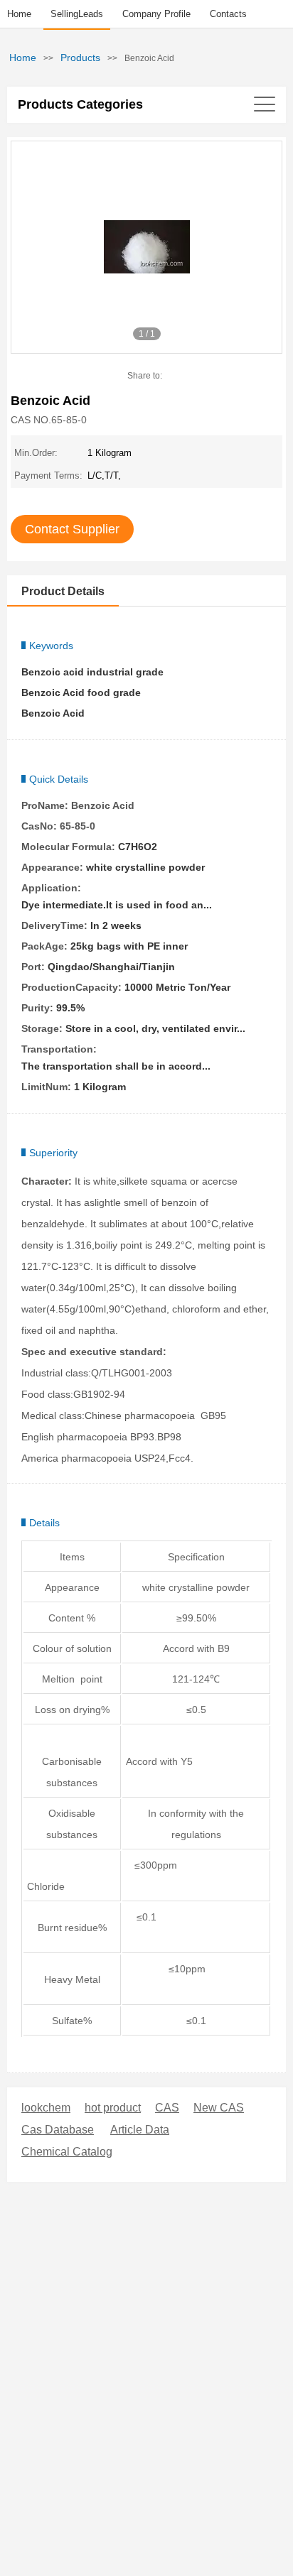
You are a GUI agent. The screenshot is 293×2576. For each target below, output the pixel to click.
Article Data (140, 2130)
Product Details (63, 591)
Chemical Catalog (67, 2152)
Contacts (228, 14)
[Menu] (146, 104)
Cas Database (58, 2130)
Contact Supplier (72, 529)
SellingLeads (77, 14)
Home (19, 14)
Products (80, 58)
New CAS (219, 2108)
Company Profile (156, 14)
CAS (167, 2108)
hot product (113, 2108)
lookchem (46, 2108)
